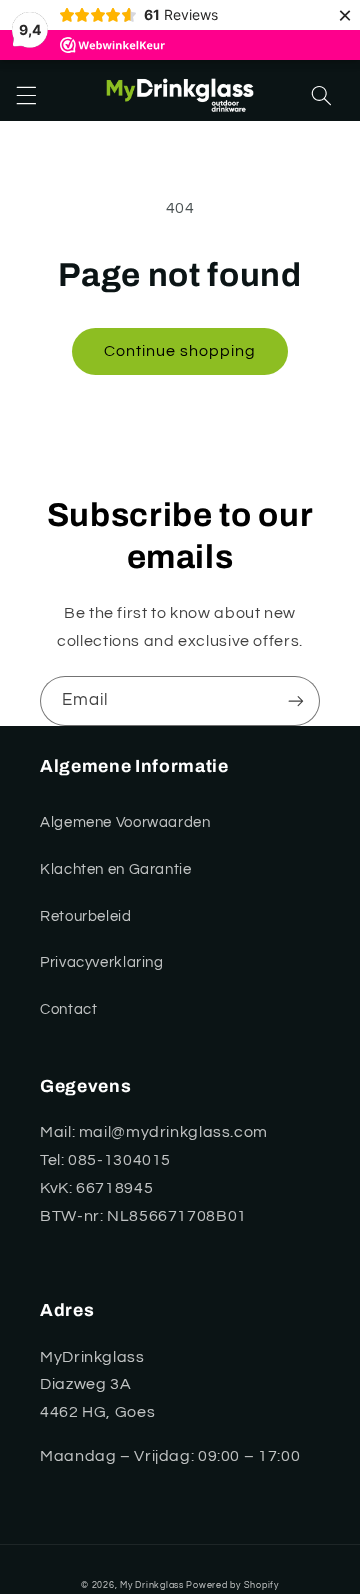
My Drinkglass (152, 1585)
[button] (26, 96)
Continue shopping (180, 351)
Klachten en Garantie (116, 869)
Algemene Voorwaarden (125, 822)
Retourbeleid (86, 916)
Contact (68, 1009)
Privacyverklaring (102, 962)
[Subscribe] (296, 700)
